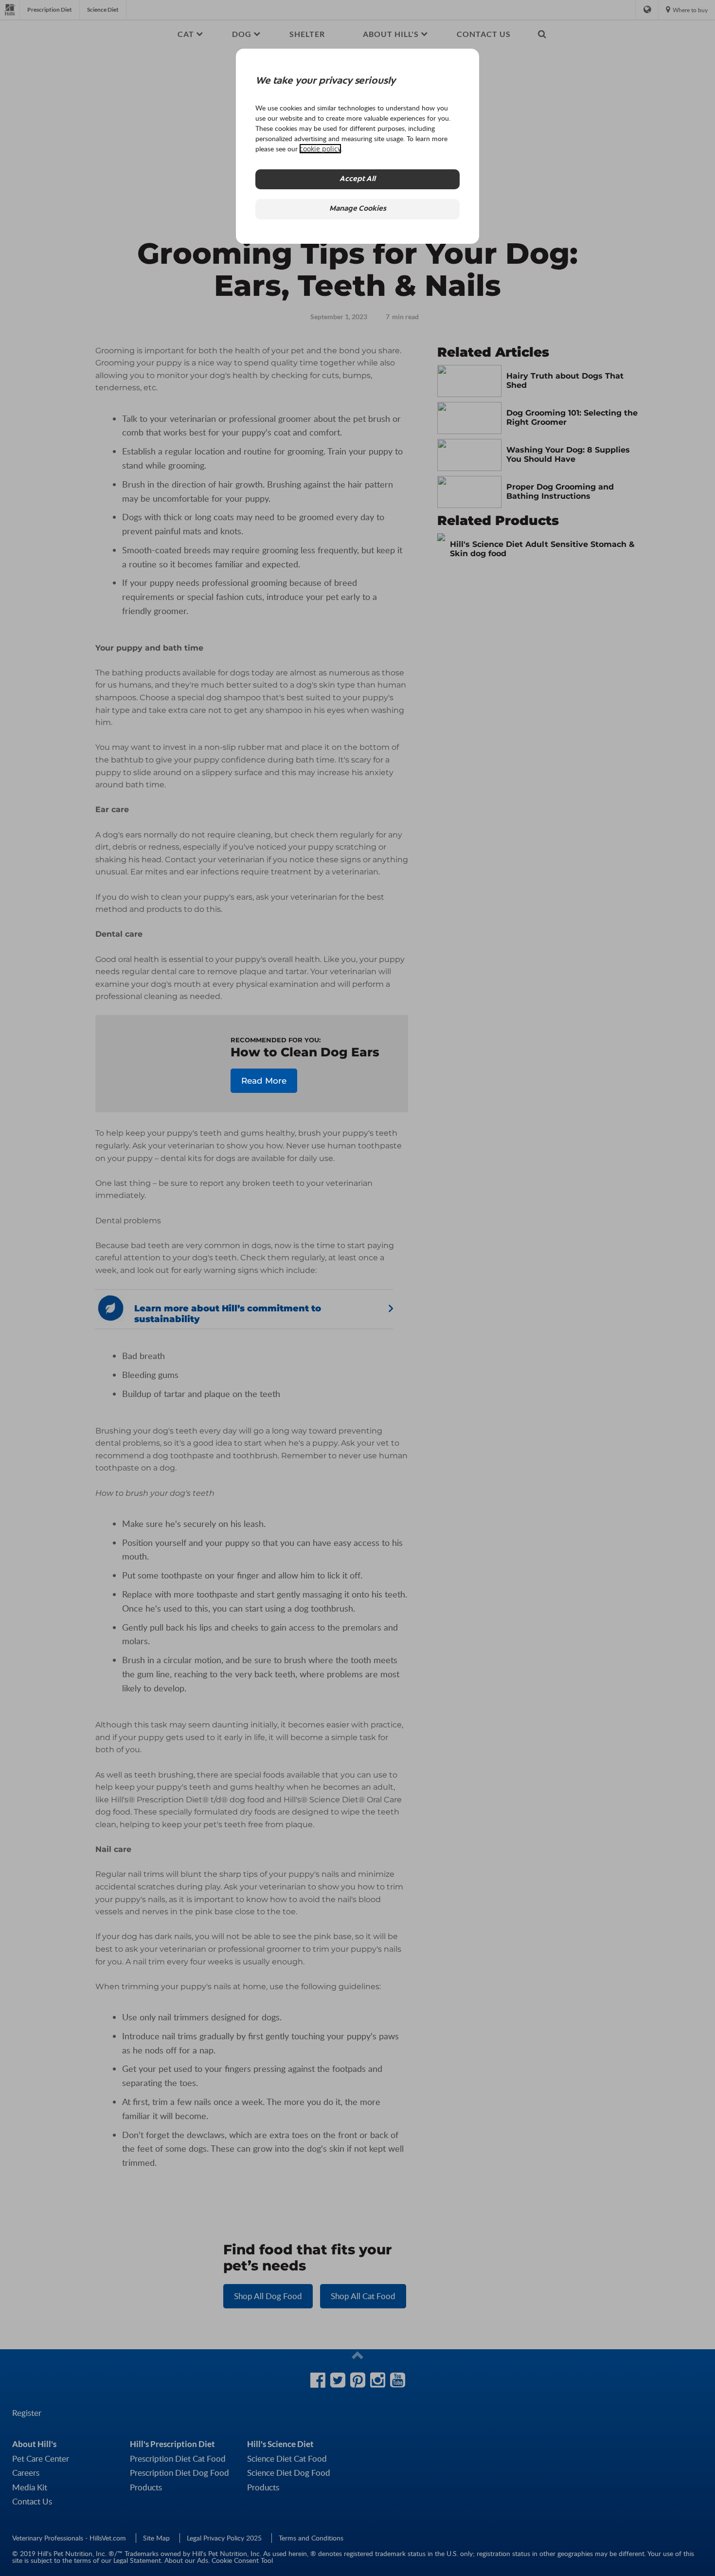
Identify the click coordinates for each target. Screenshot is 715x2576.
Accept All (357, 179)
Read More (264, 1081)
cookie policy (320, 149)
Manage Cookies (358, 209)
